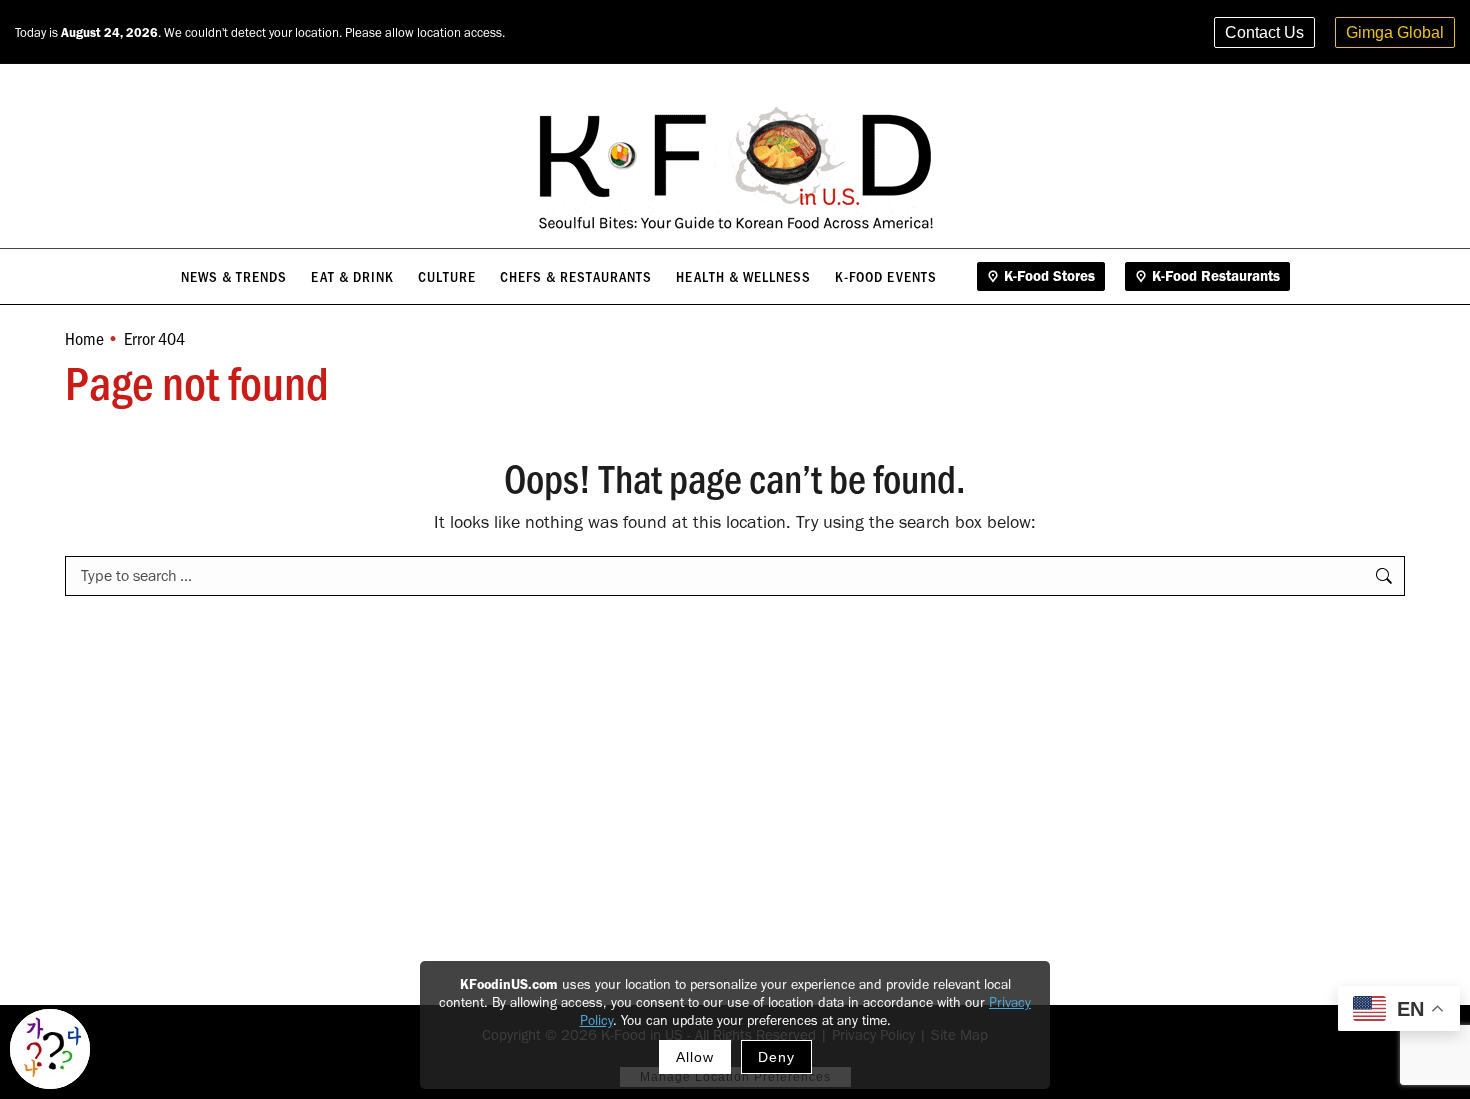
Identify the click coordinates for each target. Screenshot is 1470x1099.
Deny (776, 1057)
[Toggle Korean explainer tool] (50, 1049)
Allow (695, 1057)
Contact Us (1264, 32)
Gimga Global (1395, 32)
